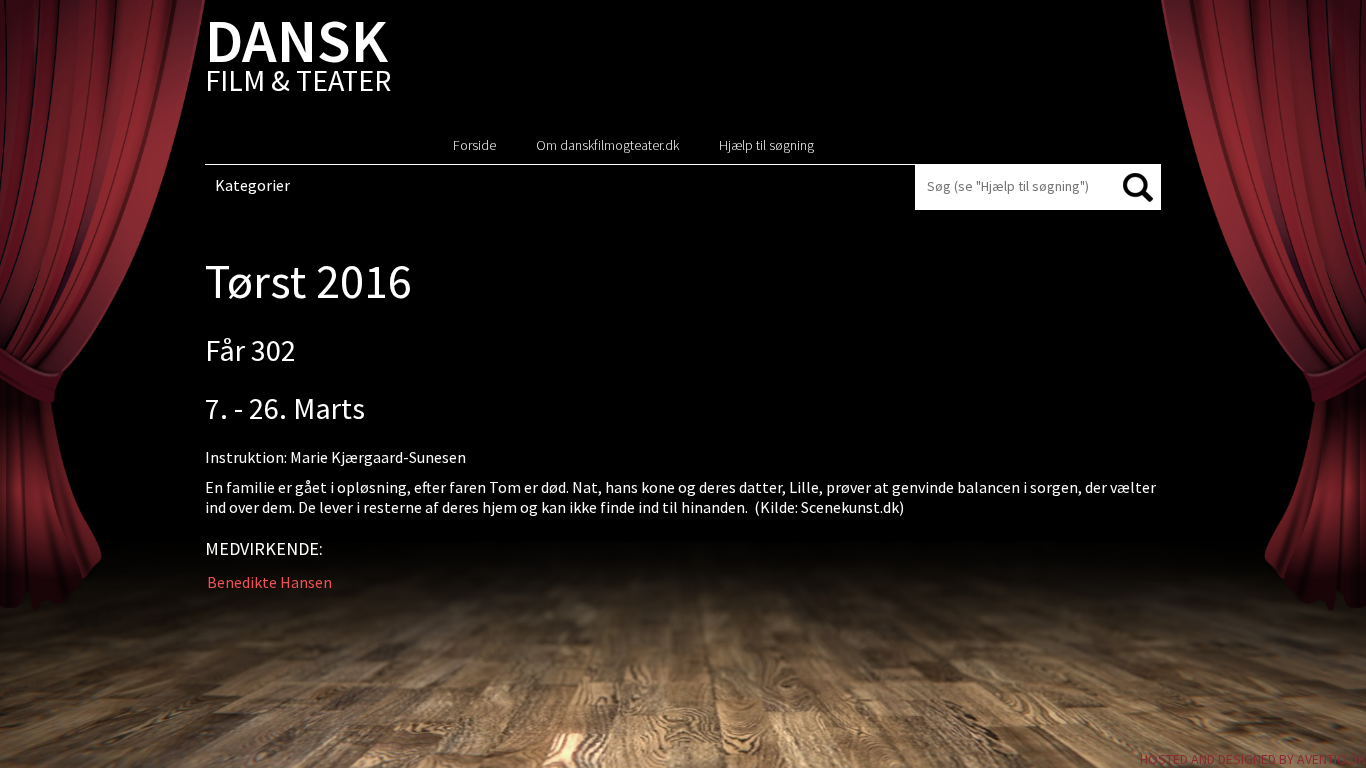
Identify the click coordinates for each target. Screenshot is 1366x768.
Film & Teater (298, 59)
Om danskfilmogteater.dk (607, 145)
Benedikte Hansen (269, 582)
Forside (474, 145)
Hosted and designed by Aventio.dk (1253, 759)
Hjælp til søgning (766, 145)
